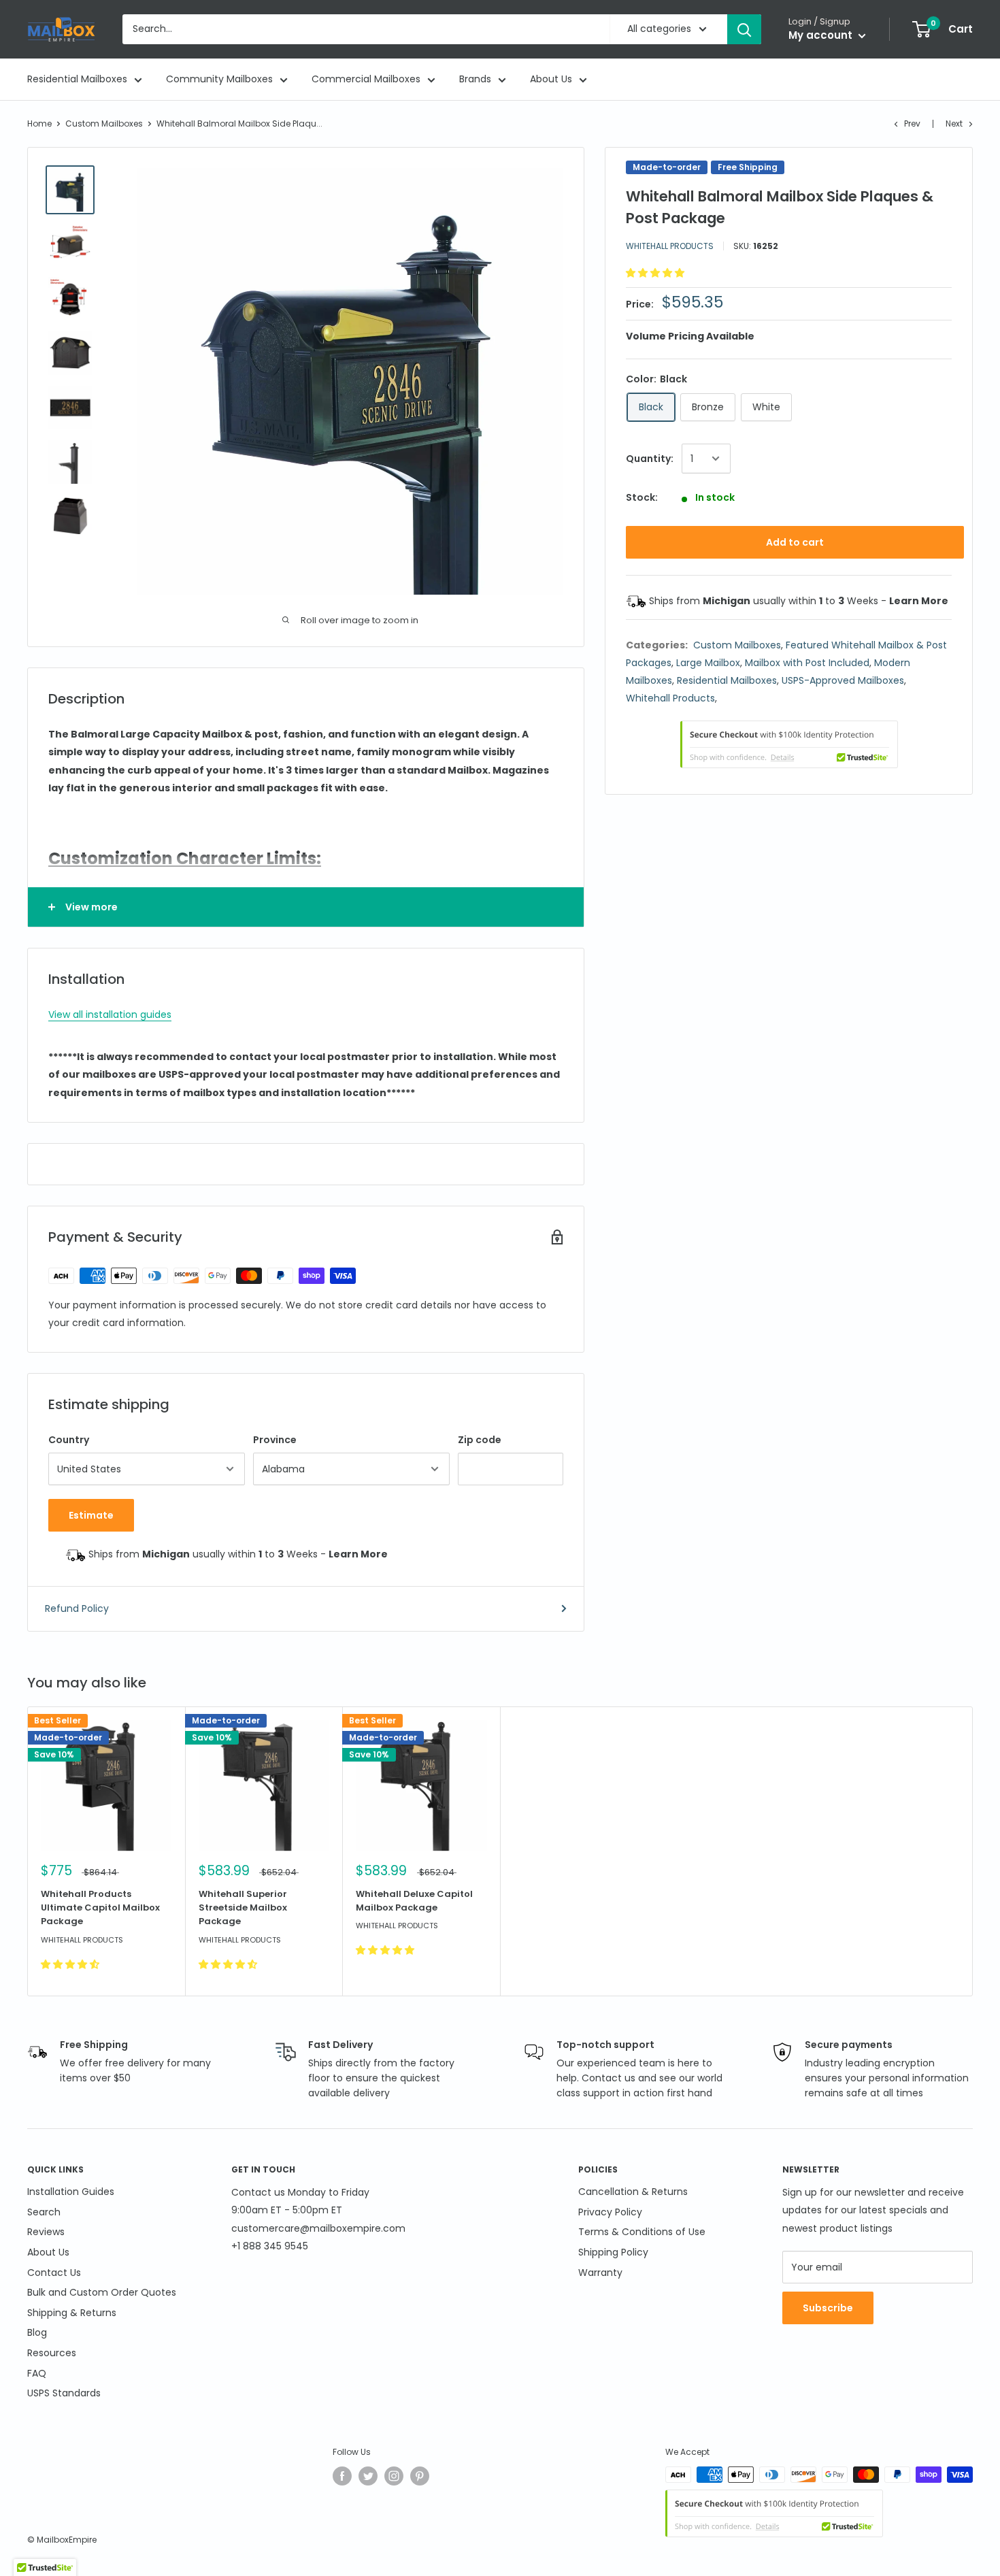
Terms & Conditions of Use (642, 2232)
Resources (52, 2353)
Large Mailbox (708, 663)
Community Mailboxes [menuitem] (219, 79)
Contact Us (54, 2273)
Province (275, 1440)
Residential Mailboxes (727, 680)
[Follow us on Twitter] (368, 2476)
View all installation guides (110, 1014)
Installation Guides (71, 2192)
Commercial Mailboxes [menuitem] (366, 79)
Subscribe (828, 2308)
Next (954, 123)
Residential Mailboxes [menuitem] (77, 79)
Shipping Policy (613, 2252)
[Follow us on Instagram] (394, 2476)
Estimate (91, 1515)
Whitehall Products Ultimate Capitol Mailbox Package (100, 1908)
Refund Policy (77, 1608)
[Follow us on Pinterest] (420, 2476)
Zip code (480, 1440)
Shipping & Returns (72, 2313)
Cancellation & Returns (633, 2192)
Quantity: (650, 459)
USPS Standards (64, 2393)
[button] (656, 273)
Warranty (600, 2273)
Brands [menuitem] (475, 79)
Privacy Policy (610, 2212)
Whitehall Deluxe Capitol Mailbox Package (414, 1901)
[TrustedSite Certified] (789, 744)
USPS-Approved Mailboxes (843, 680)
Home (39, 123)
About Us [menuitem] (551, 79)
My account (822, 35)
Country (69, 1440)
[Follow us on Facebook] (342, 2476)
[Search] (744, 29)
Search (44, 2212)
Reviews (46, 2232)
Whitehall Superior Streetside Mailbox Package (243, 1908)
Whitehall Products (670, 246)
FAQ (37, 2373)
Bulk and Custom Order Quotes (102, 2292)
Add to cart (795, 542)
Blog (37, 2332)
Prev (912, 123)
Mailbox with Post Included (807, 663)
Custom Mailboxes (104, 123)
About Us (48, 2252)
